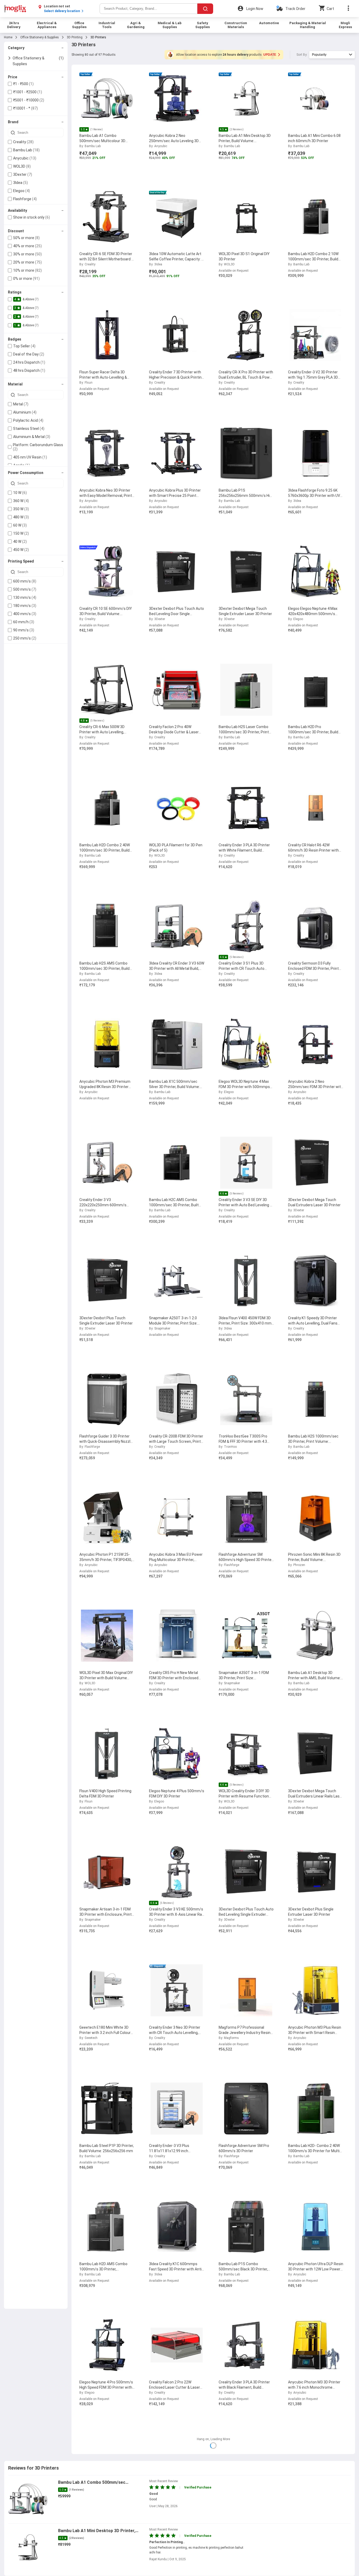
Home (8, 37)
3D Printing (75, 37)
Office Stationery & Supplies (40, 37)
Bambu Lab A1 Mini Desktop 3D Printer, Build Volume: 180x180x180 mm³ (97, 2531)
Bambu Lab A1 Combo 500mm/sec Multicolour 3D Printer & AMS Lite (92, 2483)
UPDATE (270, 55)
